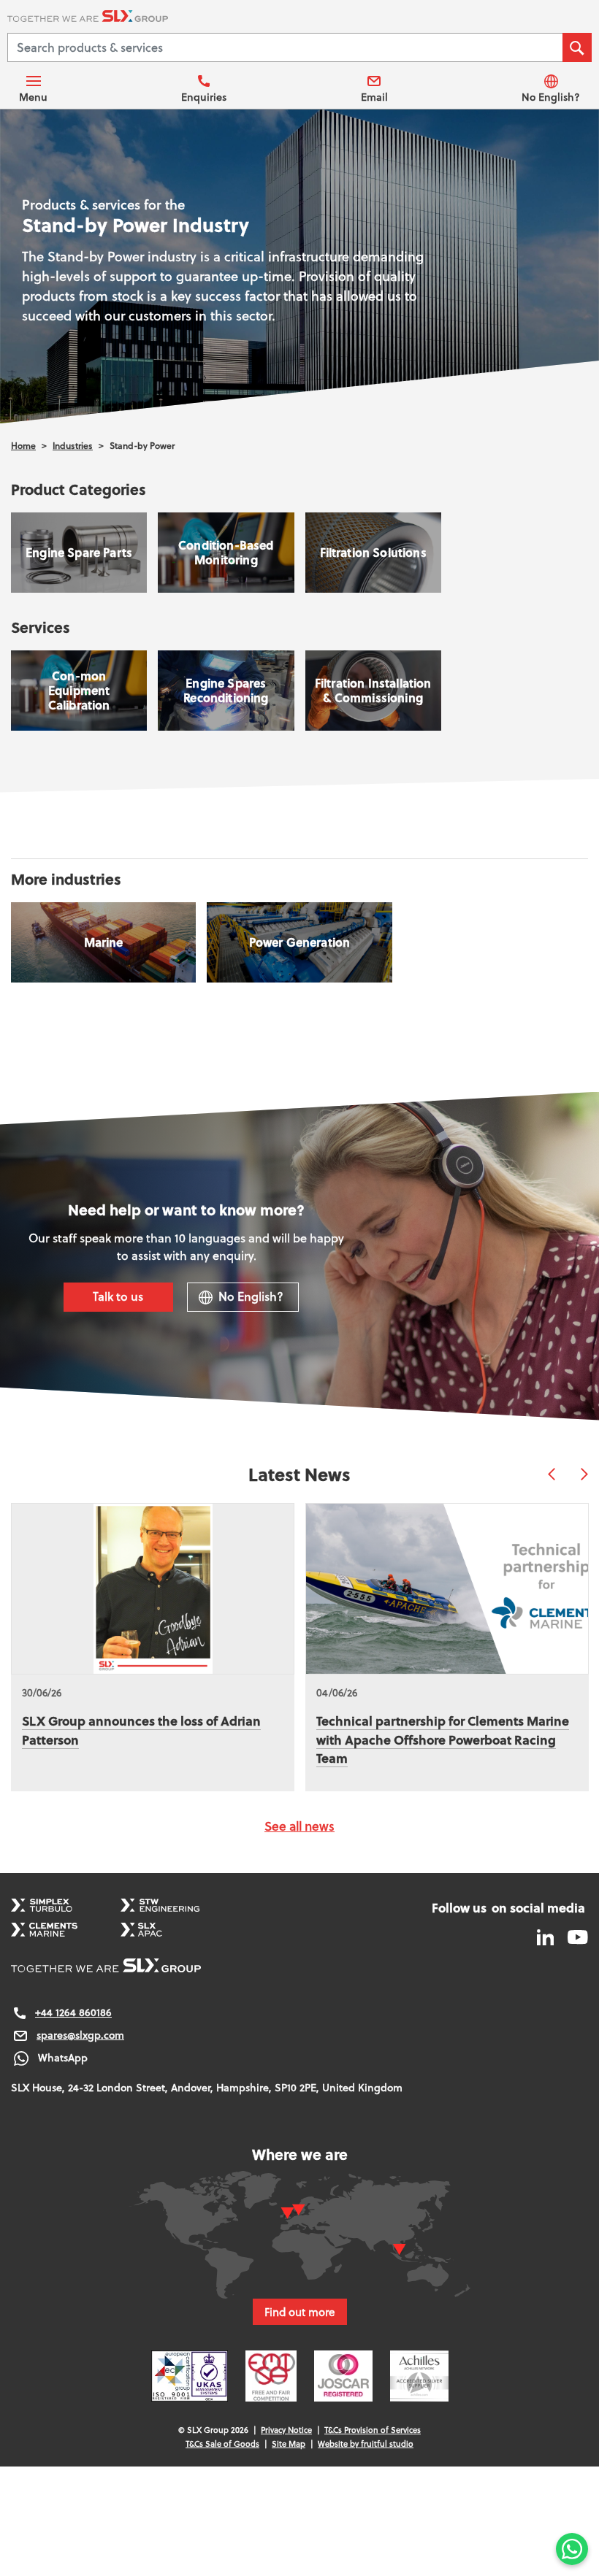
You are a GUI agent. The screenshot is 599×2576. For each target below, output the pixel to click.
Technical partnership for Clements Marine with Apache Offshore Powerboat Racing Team (443, 1739)
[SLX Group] (299, 18)
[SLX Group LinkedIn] (547, 1936)
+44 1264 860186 (73, 2012)
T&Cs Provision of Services (373, 2430)
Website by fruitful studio (366, 2444)
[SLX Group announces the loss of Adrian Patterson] (153, 1589)
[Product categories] (79, 553)
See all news (299, 1826)
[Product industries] (103, 942)
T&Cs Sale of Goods (222, 2444)
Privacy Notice (286, 2430)
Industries (73, 446)
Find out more (300, 2312)
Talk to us (118, 1296)
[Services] (79, 691)
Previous (552, 1474)
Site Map (289, 2444)
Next (584, 1474)
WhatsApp (63, 2058)
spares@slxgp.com (80, 2035)
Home (23, 446)
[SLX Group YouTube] (572, 1936)
